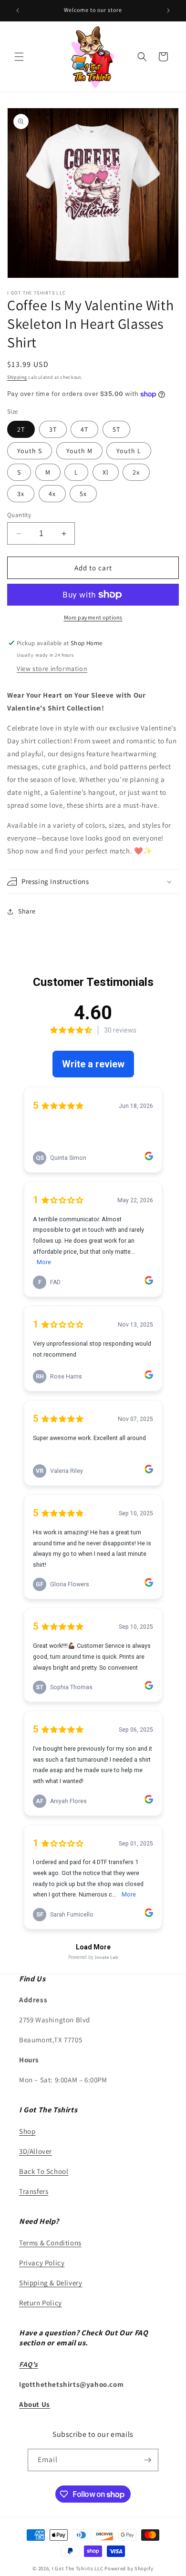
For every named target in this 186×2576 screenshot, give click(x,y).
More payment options (93, 617)
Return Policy (41, 2303)
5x (83, 494)
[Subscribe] (147, 2460)
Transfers (34, 2191)
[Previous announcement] (18, 10)
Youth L (129, 451)
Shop (27, 2131)
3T (53, 429)
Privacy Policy (42, 2263)
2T (21, 429)
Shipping (17, 377)
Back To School (44, 2171)
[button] (19, 57)
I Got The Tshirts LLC (78, 2568)
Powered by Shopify (129, 2568)
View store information (52, 669)
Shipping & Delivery (51, 2283)
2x (136, 472)
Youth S (30, 451)
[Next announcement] (168, 10)
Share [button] (27, 911)
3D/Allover (36, 2151)
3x (21, 494)
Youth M (79, 451)
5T (116, 429)
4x (52, 494)
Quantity (19, 515)
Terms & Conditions (50, 2243)
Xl (106, 472)
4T (84, 429)
